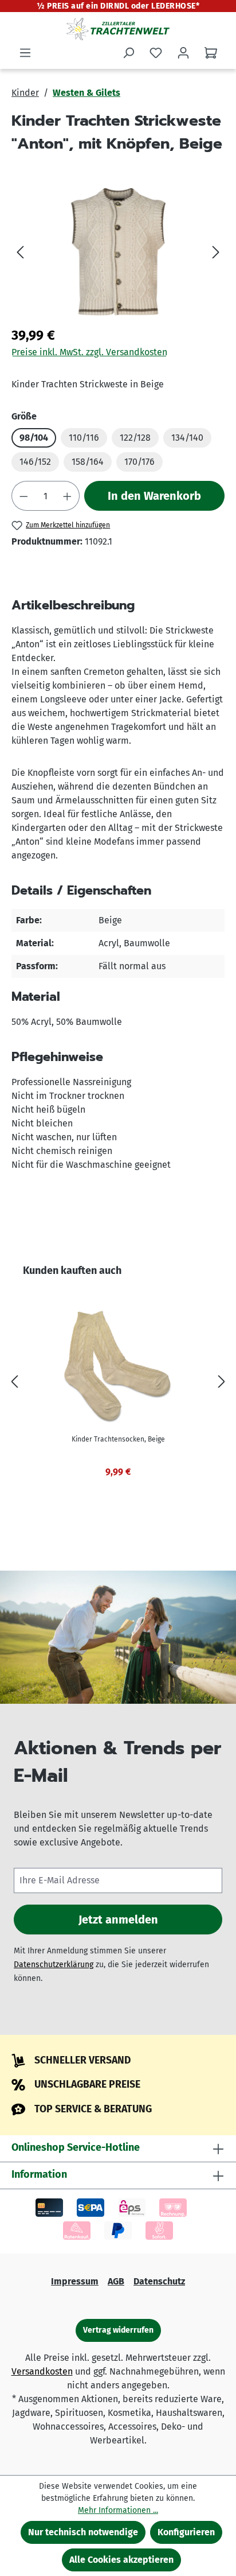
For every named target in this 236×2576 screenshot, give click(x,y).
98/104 (34, 438)
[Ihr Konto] (183, 53)
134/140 (187, 438)
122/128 (135, 438)
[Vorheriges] (20, 252)
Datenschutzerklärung (54, 1965)
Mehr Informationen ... (118, 2510)
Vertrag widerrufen (118, 2330)
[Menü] (25, 53)
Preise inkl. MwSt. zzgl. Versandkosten (89, 352)
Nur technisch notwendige (83, 2532)
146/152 (35, 462)
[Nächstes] (216, 252)
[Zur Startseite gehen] (118, 29)
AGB (116, 2281)
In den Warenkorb (154, 496)
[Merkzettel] (156, 53)
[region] (118, 252)
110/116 (84, 438)
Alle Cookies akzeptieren (121, 2560)
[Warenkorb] (211, 53)
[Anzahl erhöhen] (68, 496)
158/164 (88, 462)
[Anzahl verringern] (23, 496)
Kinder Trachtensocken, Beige (118, 1439)
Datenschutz (159, 2281)
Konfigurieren (186, 2532)
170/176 (139, 462)
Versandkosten (42, 2371)
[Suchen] (128, 53)
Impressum (75, 2281)
